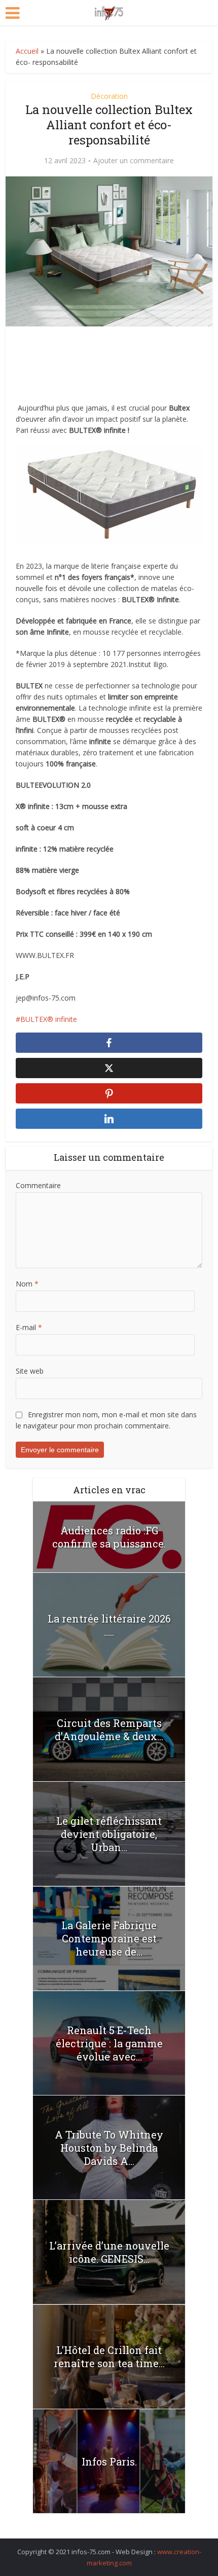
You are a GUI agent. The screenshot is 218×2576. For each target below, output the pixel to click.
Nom (27, 1284)
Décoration (109, 96)
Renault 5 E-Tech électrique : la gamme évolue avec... (109, 2043)
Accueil (27, 51)
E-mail (29, 1327)
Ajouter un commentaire (134, 161)
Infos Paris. (109, 2461)
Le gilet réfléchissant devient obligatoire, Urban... (109, 1834)
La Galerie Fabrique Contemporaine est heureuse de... (109, 1938)
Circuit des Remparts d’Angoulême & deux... (109, 1729)
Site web (30, 1371)
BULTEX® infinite (49, 1019)
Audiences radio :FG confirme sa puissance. (109, 1537)
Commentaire (38, 1185)
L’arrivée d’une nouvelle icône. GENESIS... (109, 2252)
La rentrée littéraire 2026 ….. (109, 1625)
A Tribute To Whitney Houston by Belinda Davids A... (109, 2148)
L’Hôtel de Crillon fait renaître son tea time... (109, 2357)
